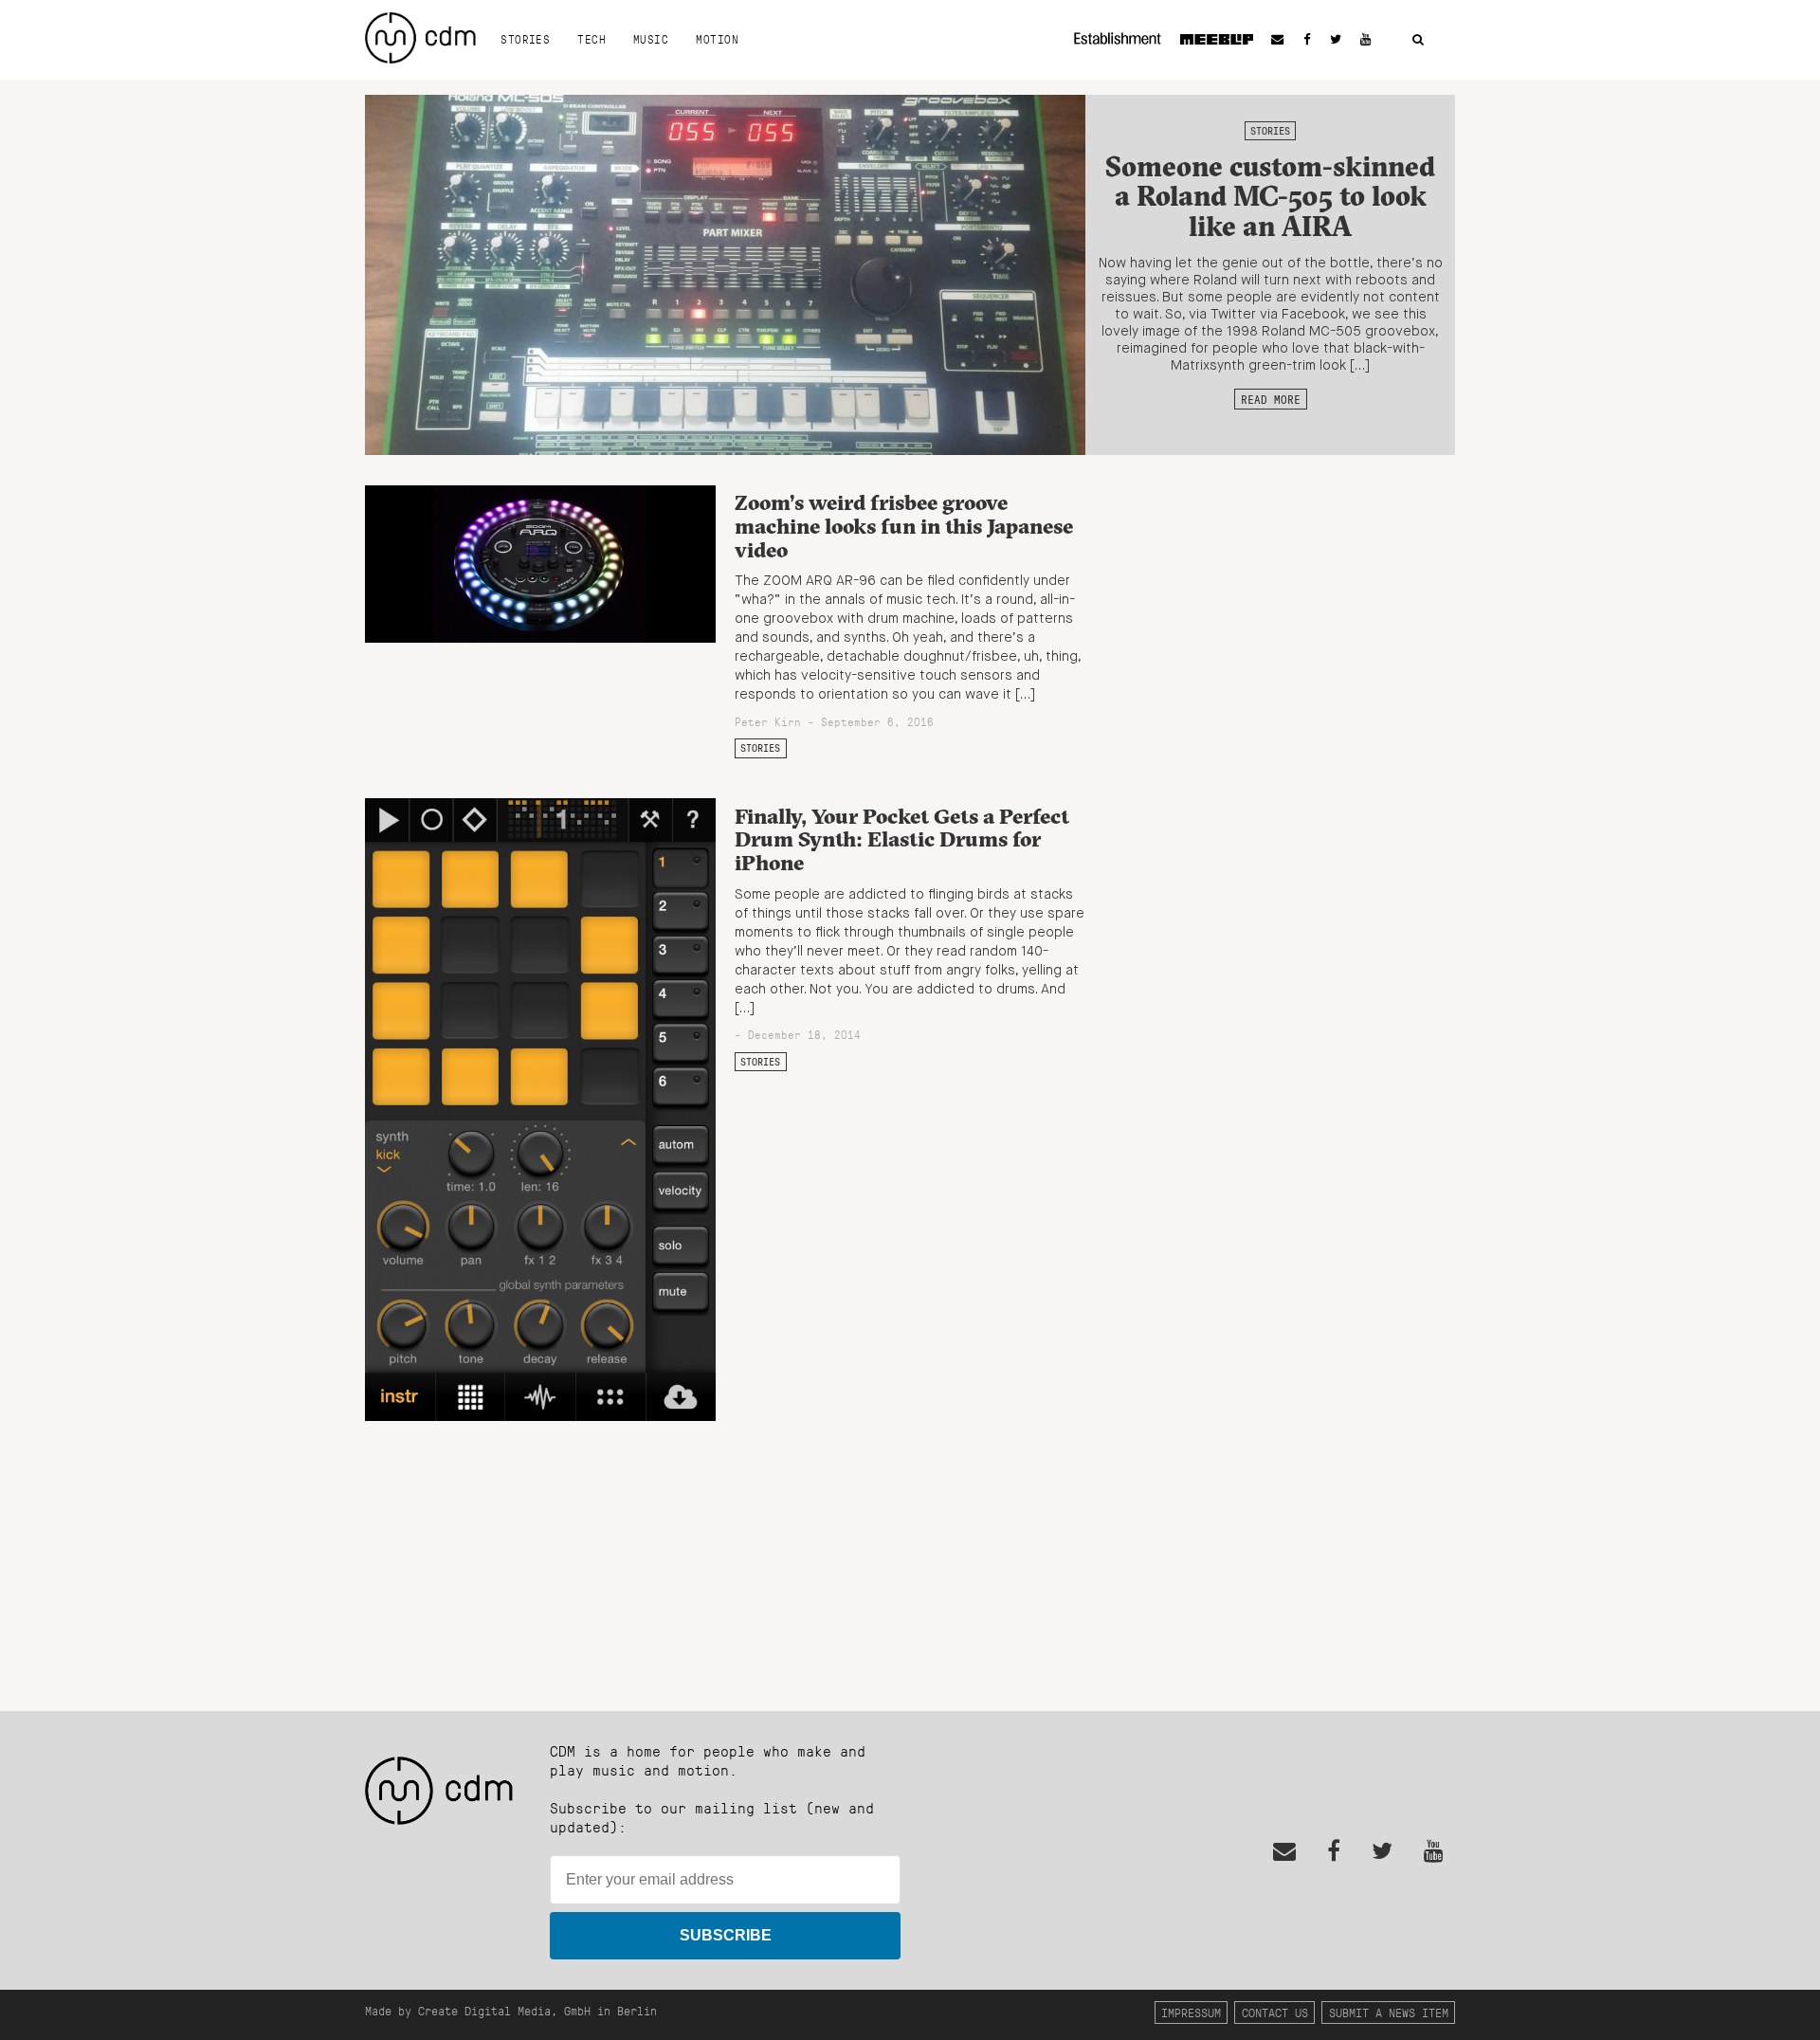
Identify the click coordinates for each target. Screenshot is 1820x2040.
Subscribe (726, 1935)
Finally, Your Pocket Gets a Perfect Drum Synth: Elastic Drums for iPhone (902, 839)
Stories (525, 39)
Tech (591, 39)
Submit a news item (1389, 2012)
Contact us (1275, 2012)
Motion (717, 39)
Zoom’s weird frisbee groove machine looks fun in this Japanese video (904, 526)
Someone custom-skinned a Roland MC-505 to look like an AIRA (1270, 196)
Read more (1271, 399)
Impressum (1191, 2012)
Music (651, 39)
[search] (1418, 40)
